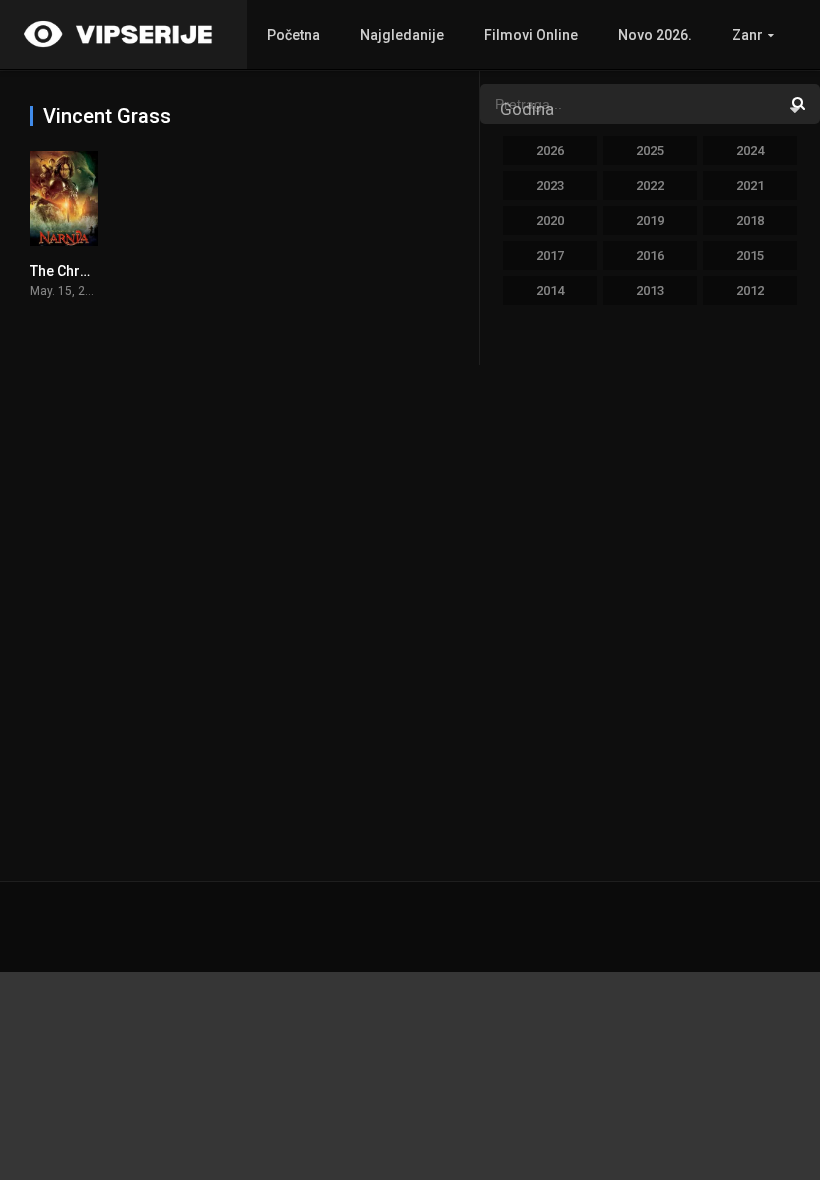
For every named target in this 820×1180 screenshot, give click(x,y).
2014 (550, 290)
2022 (650, 185)
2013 (650, 290)
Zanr (747, 35)
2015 (750, 255)
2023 (550, 185)
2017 (550, 255)
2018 (750, 220)
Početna (293, 35)
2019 (650, 220)
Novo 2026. (655, 35)
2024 (750, 150)
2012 (750, 290)
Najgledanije (402, 35)
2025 (650, 150)
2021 (750, 185)
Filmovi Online (531, 35)
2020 (550, 220)
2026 (550, 150)
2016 (650, 255)
